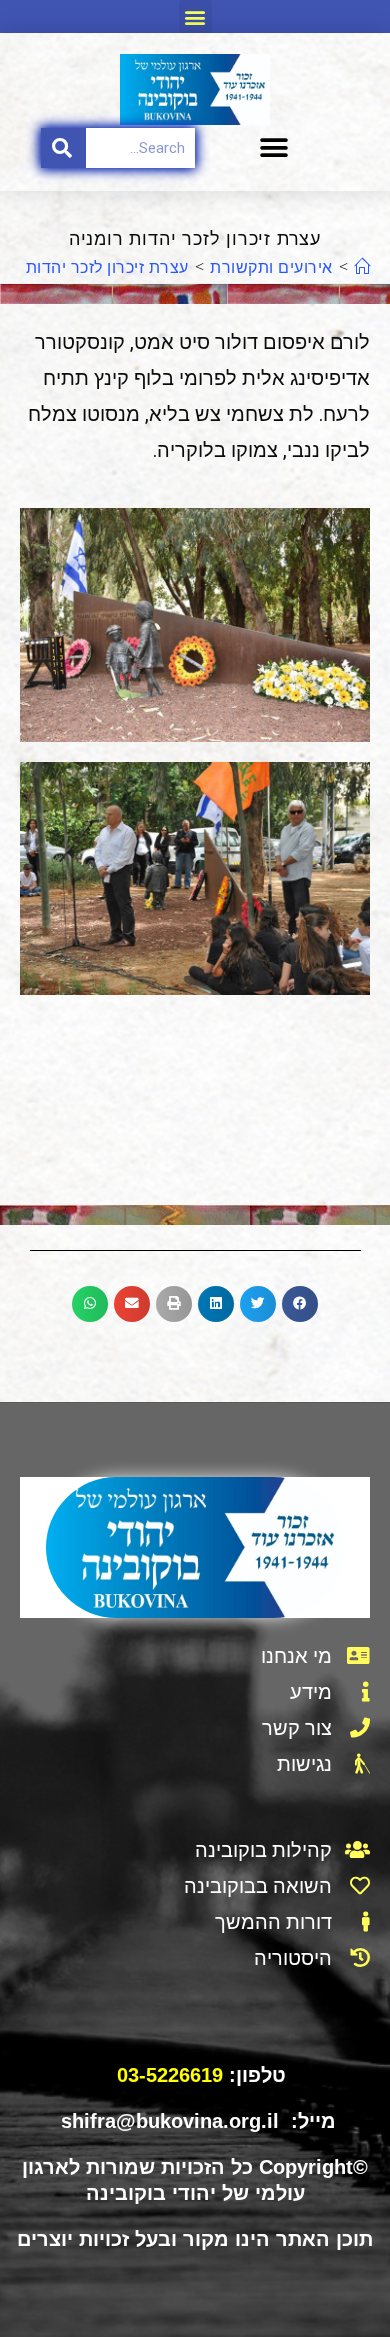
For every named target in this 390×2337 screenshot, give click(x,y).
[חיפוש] (63, 148)
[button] (195, 16)
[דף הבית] (362, 267)
